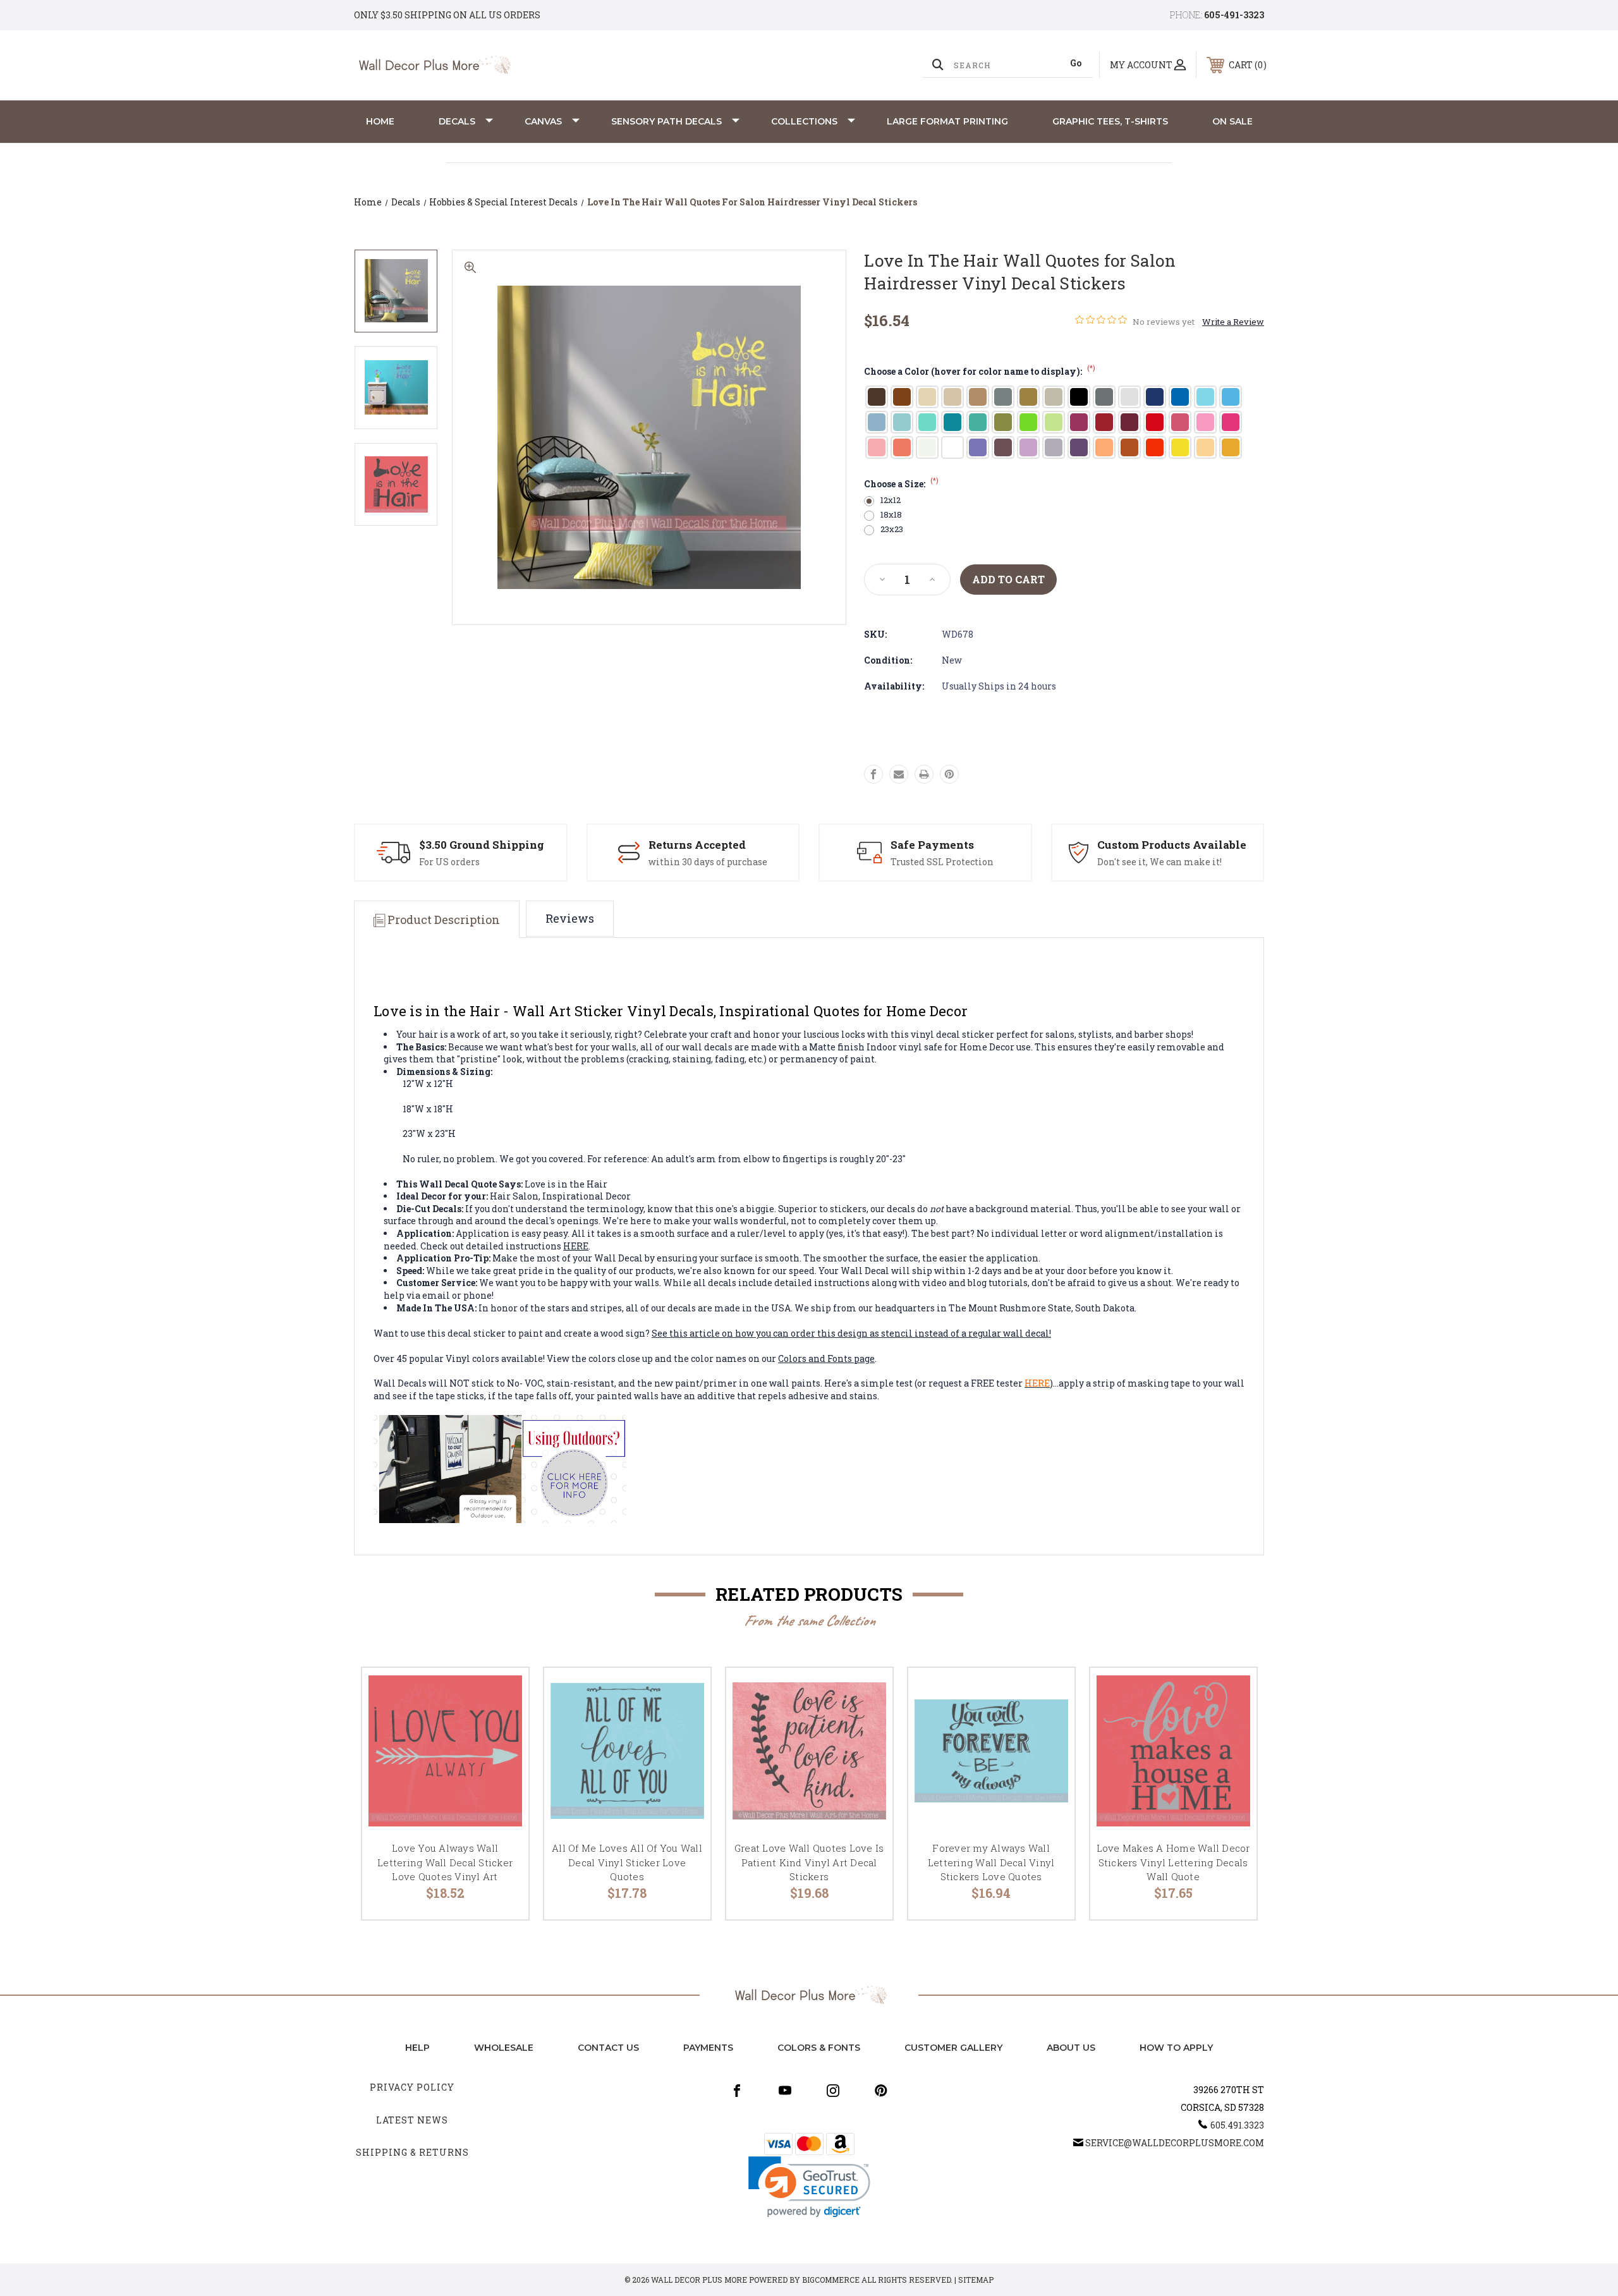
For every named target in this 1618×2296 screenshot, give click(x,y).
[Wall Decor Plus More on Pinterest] (881, 2091)
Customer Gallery (953, 2048)
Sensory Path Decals (666, 121)
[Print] (924, 774)
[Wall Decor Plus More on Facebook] (737, 2091)
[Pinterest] (949, 774)
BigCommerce (831, 2280)
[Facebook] (873, 774)
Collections (804, 121)
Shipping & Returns (412, 2152)
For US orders (449, 862)
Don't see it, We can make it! (1159, 862)
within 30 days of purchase (708, 862)
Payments (708, 2048)
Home (380, 121)
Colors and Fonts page (826, 1358)
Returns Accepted (697, 845)
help (417, 2048)
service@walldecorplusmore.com (1175, 2143)
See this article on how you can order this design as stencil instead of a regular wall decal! (851, 1333)
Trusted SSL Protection (942, 862)
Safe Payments (932, 845)
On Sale (1232, 121)
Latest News (412, 2120)
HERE (576, 1246)
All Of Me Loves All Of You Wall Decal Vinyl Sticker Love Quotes (627, 1862)
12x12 (891, 500)
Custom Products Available (1172, 845)
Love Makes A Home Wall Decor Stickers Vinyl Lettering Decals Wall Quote (1173, 1862)
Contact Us (608, 2048)
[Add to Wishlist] (503, 1726)
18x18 (891, 515)
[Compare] (503, 1758)
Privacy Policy (412, 2087)
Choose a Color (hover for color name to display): (980, 371)
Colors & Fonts (819, 2048)
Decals (457, 121)
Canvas (543, 121)
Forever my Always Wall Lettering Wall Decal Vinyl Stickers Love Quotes (991, 1862)
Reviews (570, 918)
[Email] (899, 774)
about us (1071, 2048)
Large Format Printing (947, 121)
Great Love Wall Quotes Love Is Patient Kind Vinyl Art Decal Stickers (809, 1862)
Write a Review (1233, 322)
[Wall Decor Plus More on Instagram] (833, 2091)
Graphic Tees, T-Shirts (1110, 121)
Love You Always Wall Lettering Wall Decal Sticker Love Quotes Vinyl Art (445, 1862)
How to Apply (1176, 2048)
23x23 (892, 529)
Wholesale (504, 2048)
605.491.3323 (1237, 2125)
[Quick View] (503, 1693)
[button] (809, 2187)
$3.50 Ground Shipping (482, 845)
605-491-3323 (1234, 15)
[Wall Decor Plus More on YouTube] (785, 2091)
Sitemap (976, 2280)
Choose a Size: (901, 484)
